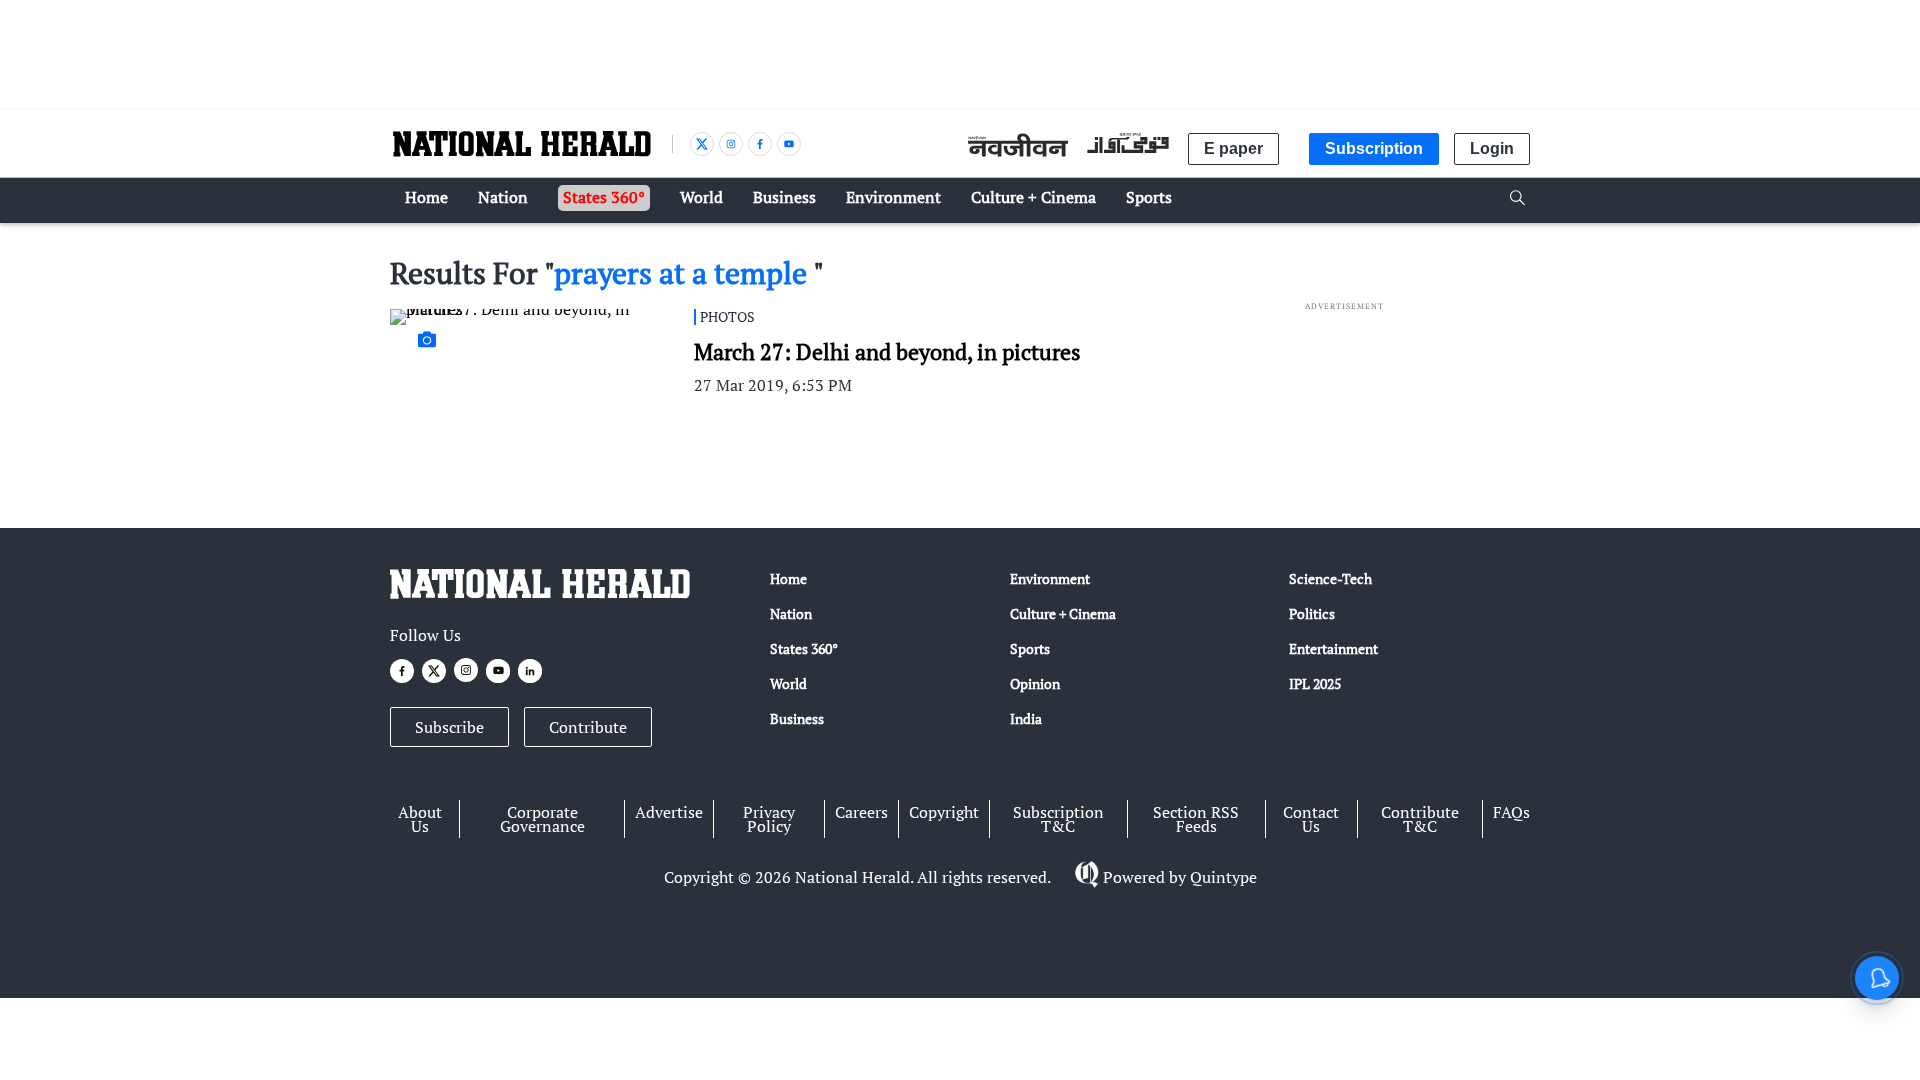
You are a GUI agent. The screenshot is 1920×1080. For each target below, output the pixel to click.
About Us (420, 819)
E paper (1233, 148)
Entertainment (1333, 648)
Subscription (1374, 148)
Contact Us (1311, 819)
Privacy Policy (769, 819)
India (1026, 718)
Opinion (1035, 683)
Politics (1312, 613)
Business (797, 718)
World (788, 683)
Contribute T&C (1420, 819)
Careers (861, 812)
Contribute (588, 727)
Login (1492, 148)
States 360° (804, 648)
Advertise (669, 812)
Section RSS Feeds (1196, 819)
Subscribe (449, 727)
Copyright (944, 812)
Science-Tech (1330, 578)
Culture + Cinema (1063, 613)
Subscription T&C (1058, 819)
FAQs (1511, 812)
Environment (1050, 578)
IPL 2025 (1315, 683)
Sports (1030, 648)
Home (788, 578)
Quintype (1223, 877)
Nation (791, 613)
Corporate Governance (542, 819)
